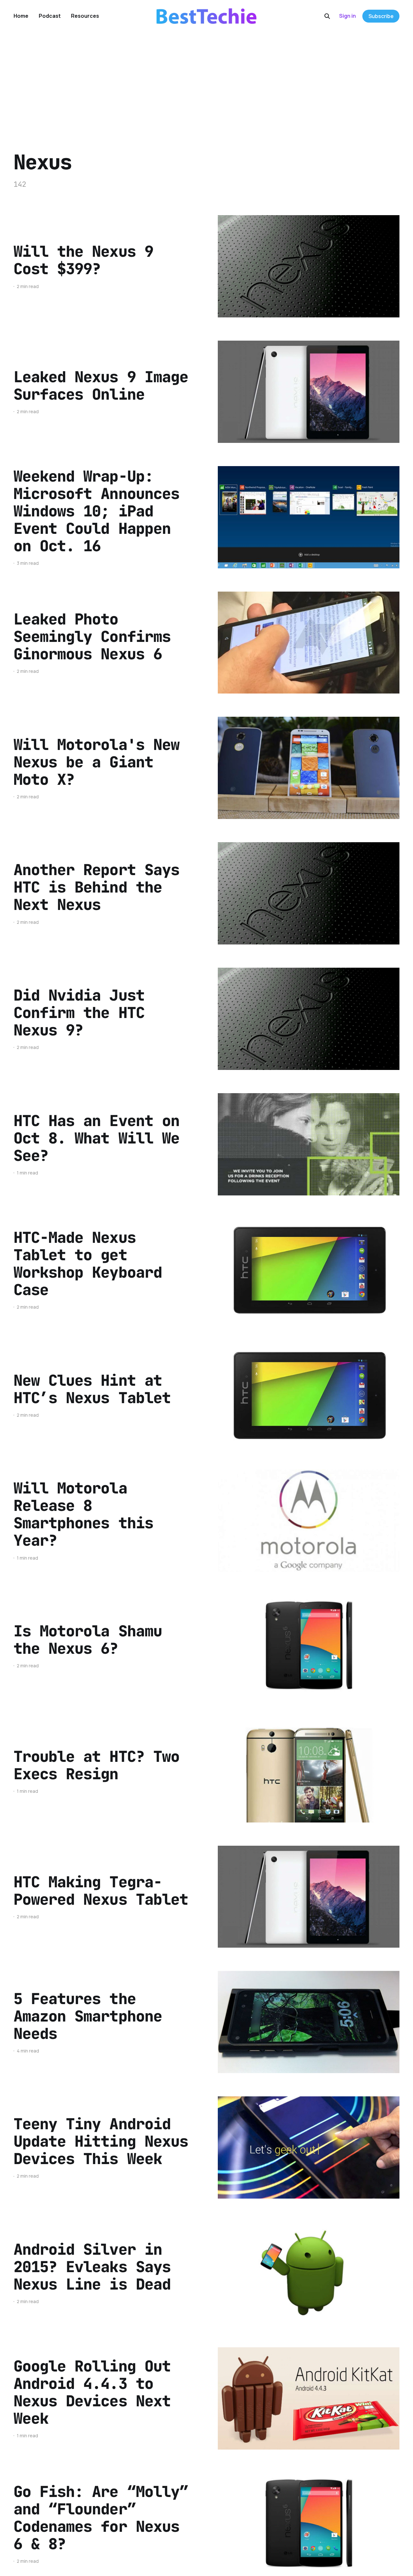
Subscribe (381, 16)
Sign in (348, 16)
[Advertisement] (206, 81)
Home (21, 16)
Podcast (50, 16)
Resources (85, 16)
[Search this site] (327, 16)
